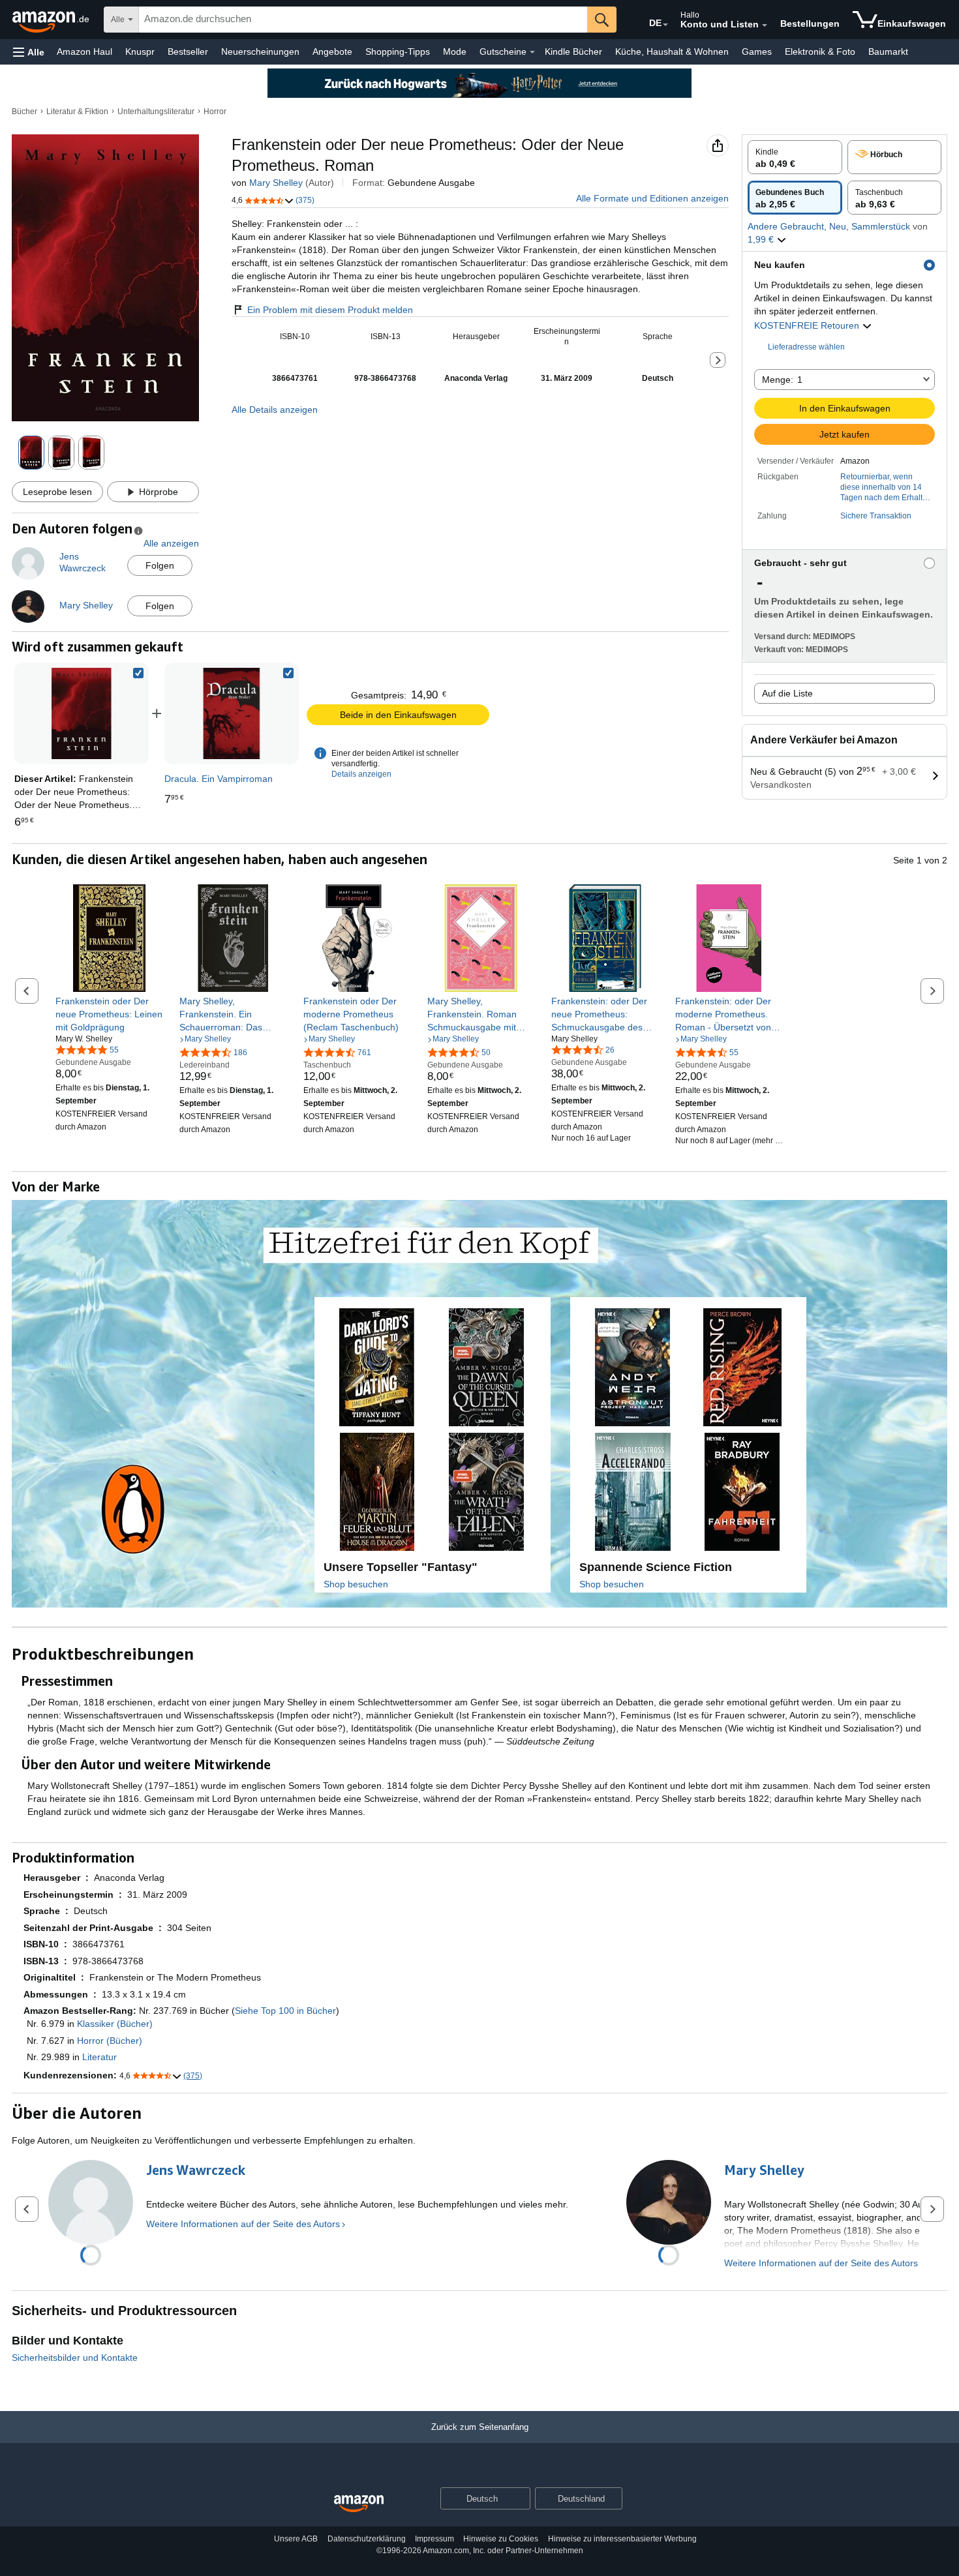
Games (757, 52)
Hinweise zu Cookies (501, 2539)
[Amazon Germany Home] (359, 2504)
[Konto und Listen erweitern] (765, 25)
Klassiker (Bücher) (115, 2024)
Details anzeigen (361, 774)
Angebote (332, 52)
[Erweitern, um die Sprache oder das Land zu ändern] (665, 25)
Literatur (99, 2057)
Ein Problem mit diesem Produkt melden (330, 310)
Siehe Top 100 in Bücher (285, 2011)
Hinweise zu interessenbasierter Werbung (622, 2539)
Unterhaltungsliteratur (156, 112)
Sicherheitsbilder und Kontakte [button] (75, 2358)
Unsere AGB (296, 2539)
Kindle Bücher (573, 52)
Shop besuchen (356, 1584)
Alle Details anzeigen (275, 410)
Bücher (24, 112)
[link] (232, 713)
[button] (29, 52)
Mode (455, 52)
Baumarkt (888, 52)
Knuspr (140, 52)
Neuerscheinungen (260, 52)
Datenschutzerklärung (367, 2539)
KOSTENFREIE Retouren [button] (808, 325)
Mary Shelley (276, 183)
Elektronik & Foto (820, 52)
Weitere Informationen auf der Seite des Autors (243, 2224)
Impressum (434, 2539)
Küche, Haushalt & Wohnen (672, 52)
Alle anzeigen (171, 543)
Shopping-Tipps (398, 52)
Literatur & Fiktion (77, 112)
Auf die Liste (787, 693)
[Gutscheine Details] (532, 52)
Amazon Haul (84, 52)
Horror (215, 112)
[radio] (795, 157)
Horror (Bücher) (110, 2041)
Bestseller (188, 52)
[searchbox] (363, 20)
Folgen (160, 565)
